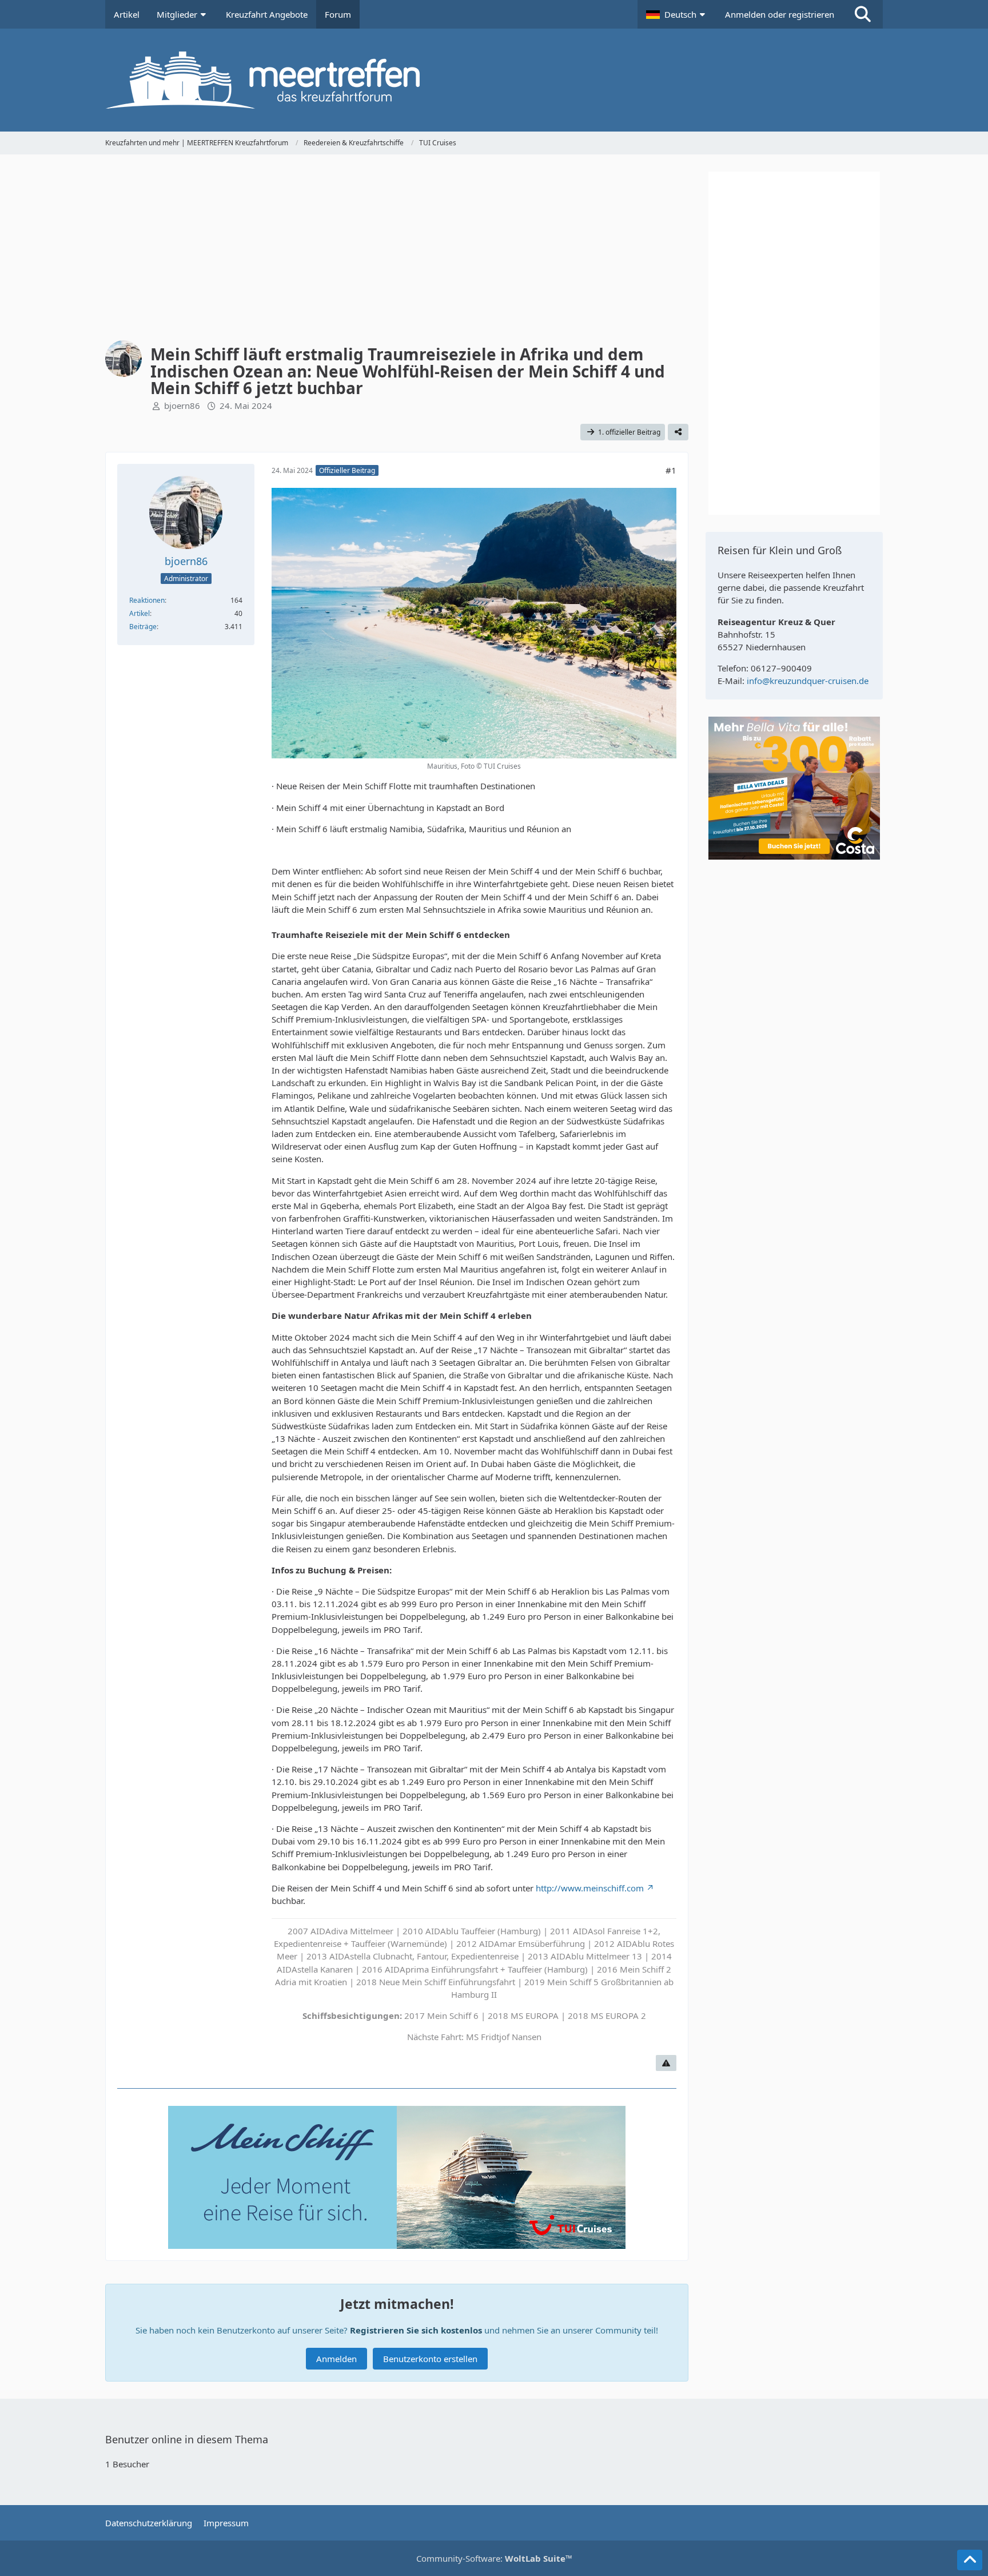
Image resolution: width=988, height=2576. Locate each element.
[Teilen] (678, 432)
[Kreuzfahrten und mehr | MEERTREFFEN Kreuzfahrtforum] (494, 80)
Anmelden (336, 2359)
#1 (671, 470)
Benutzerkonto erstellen (430, 2359)
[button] (677, 14)
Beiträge (143, 627)
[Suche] (863, 14)
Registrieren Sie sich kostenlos (416, 2330)
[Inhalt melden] (666, 2063)
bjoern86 (182, 406)
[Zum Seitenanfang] (970, 2560)
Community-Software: (494, 2558)
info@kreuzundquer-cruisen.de (808, 681)
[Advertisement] (397, 252)
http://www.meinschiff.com (590, 1888)
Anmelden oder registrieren (780, 14)
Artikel (140, 613)
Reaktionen (147, 600)
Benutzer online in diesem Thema (187, 2439)
